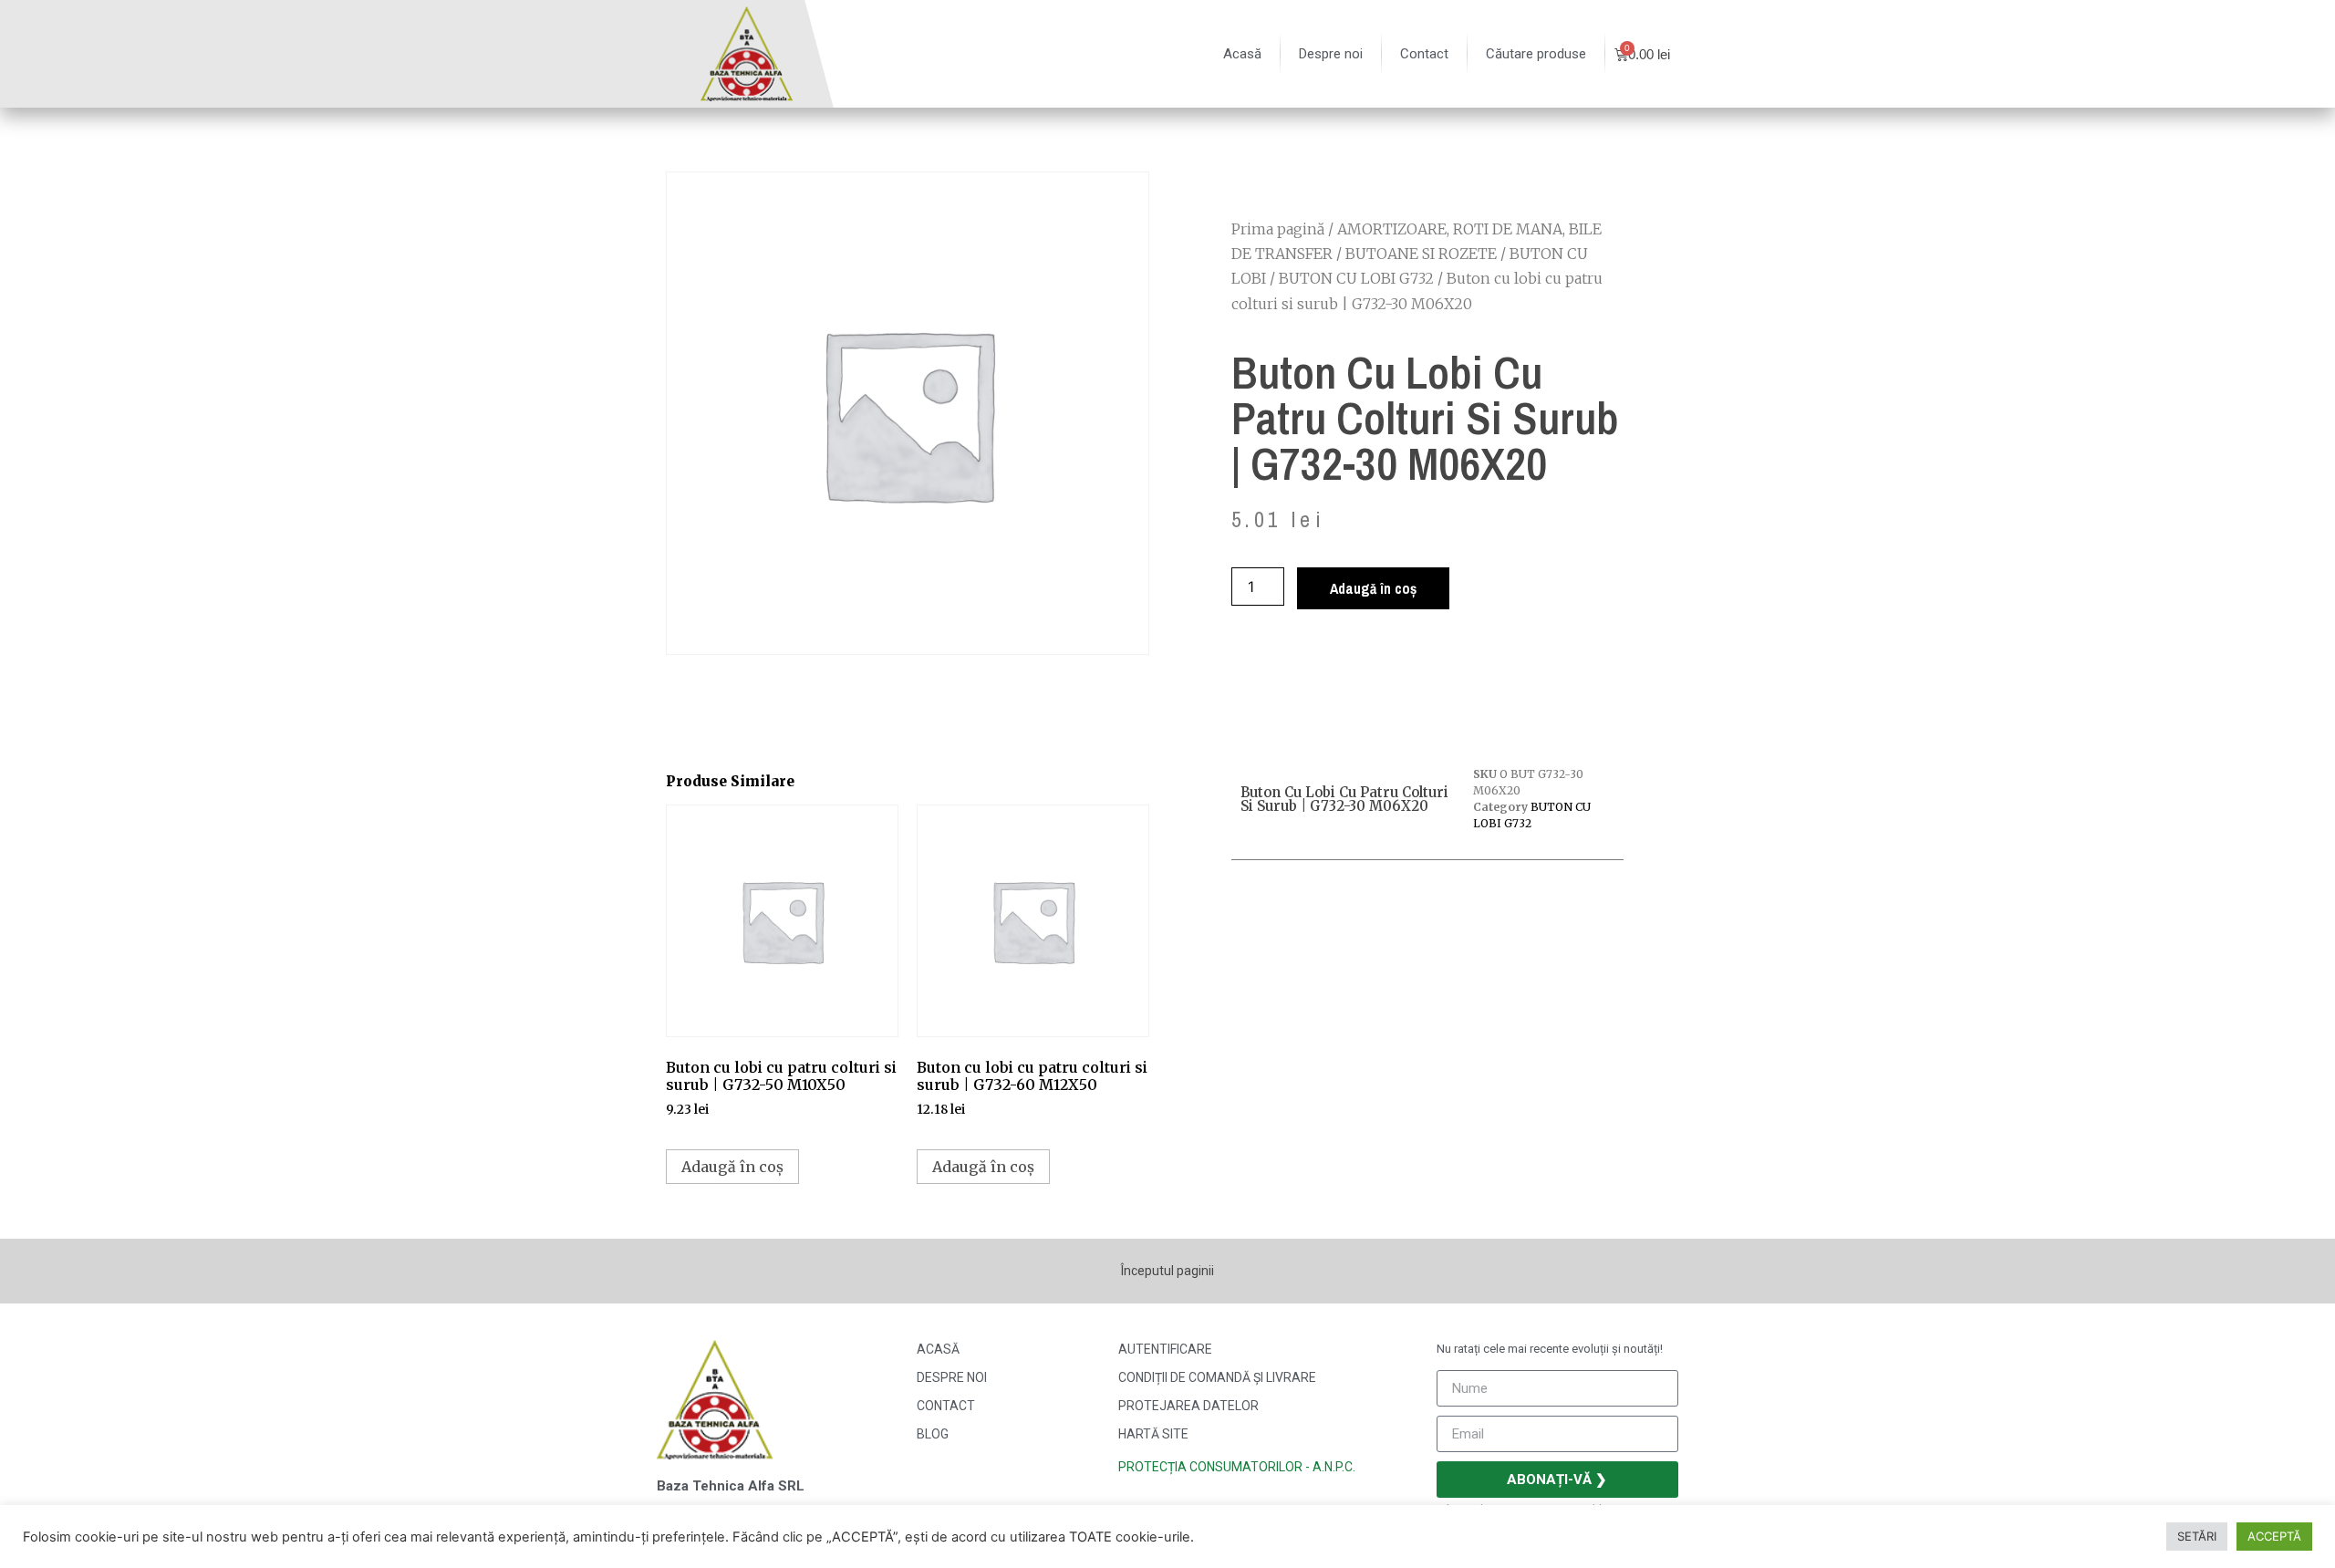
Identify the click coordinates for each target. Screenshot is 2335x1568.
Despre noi (1331, 54)
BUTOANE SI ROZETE (1421, 254)
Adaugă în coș (1373, 588)
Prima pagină (1278, 229)
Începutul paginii (1167, 1271)
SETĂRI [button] (2197, 1536)
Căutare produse (1536, 54)
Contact (1424, 54)
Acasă (1242, 54)
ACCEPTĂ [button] (2274, 1536)
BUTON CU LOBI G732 (1356, 278)
